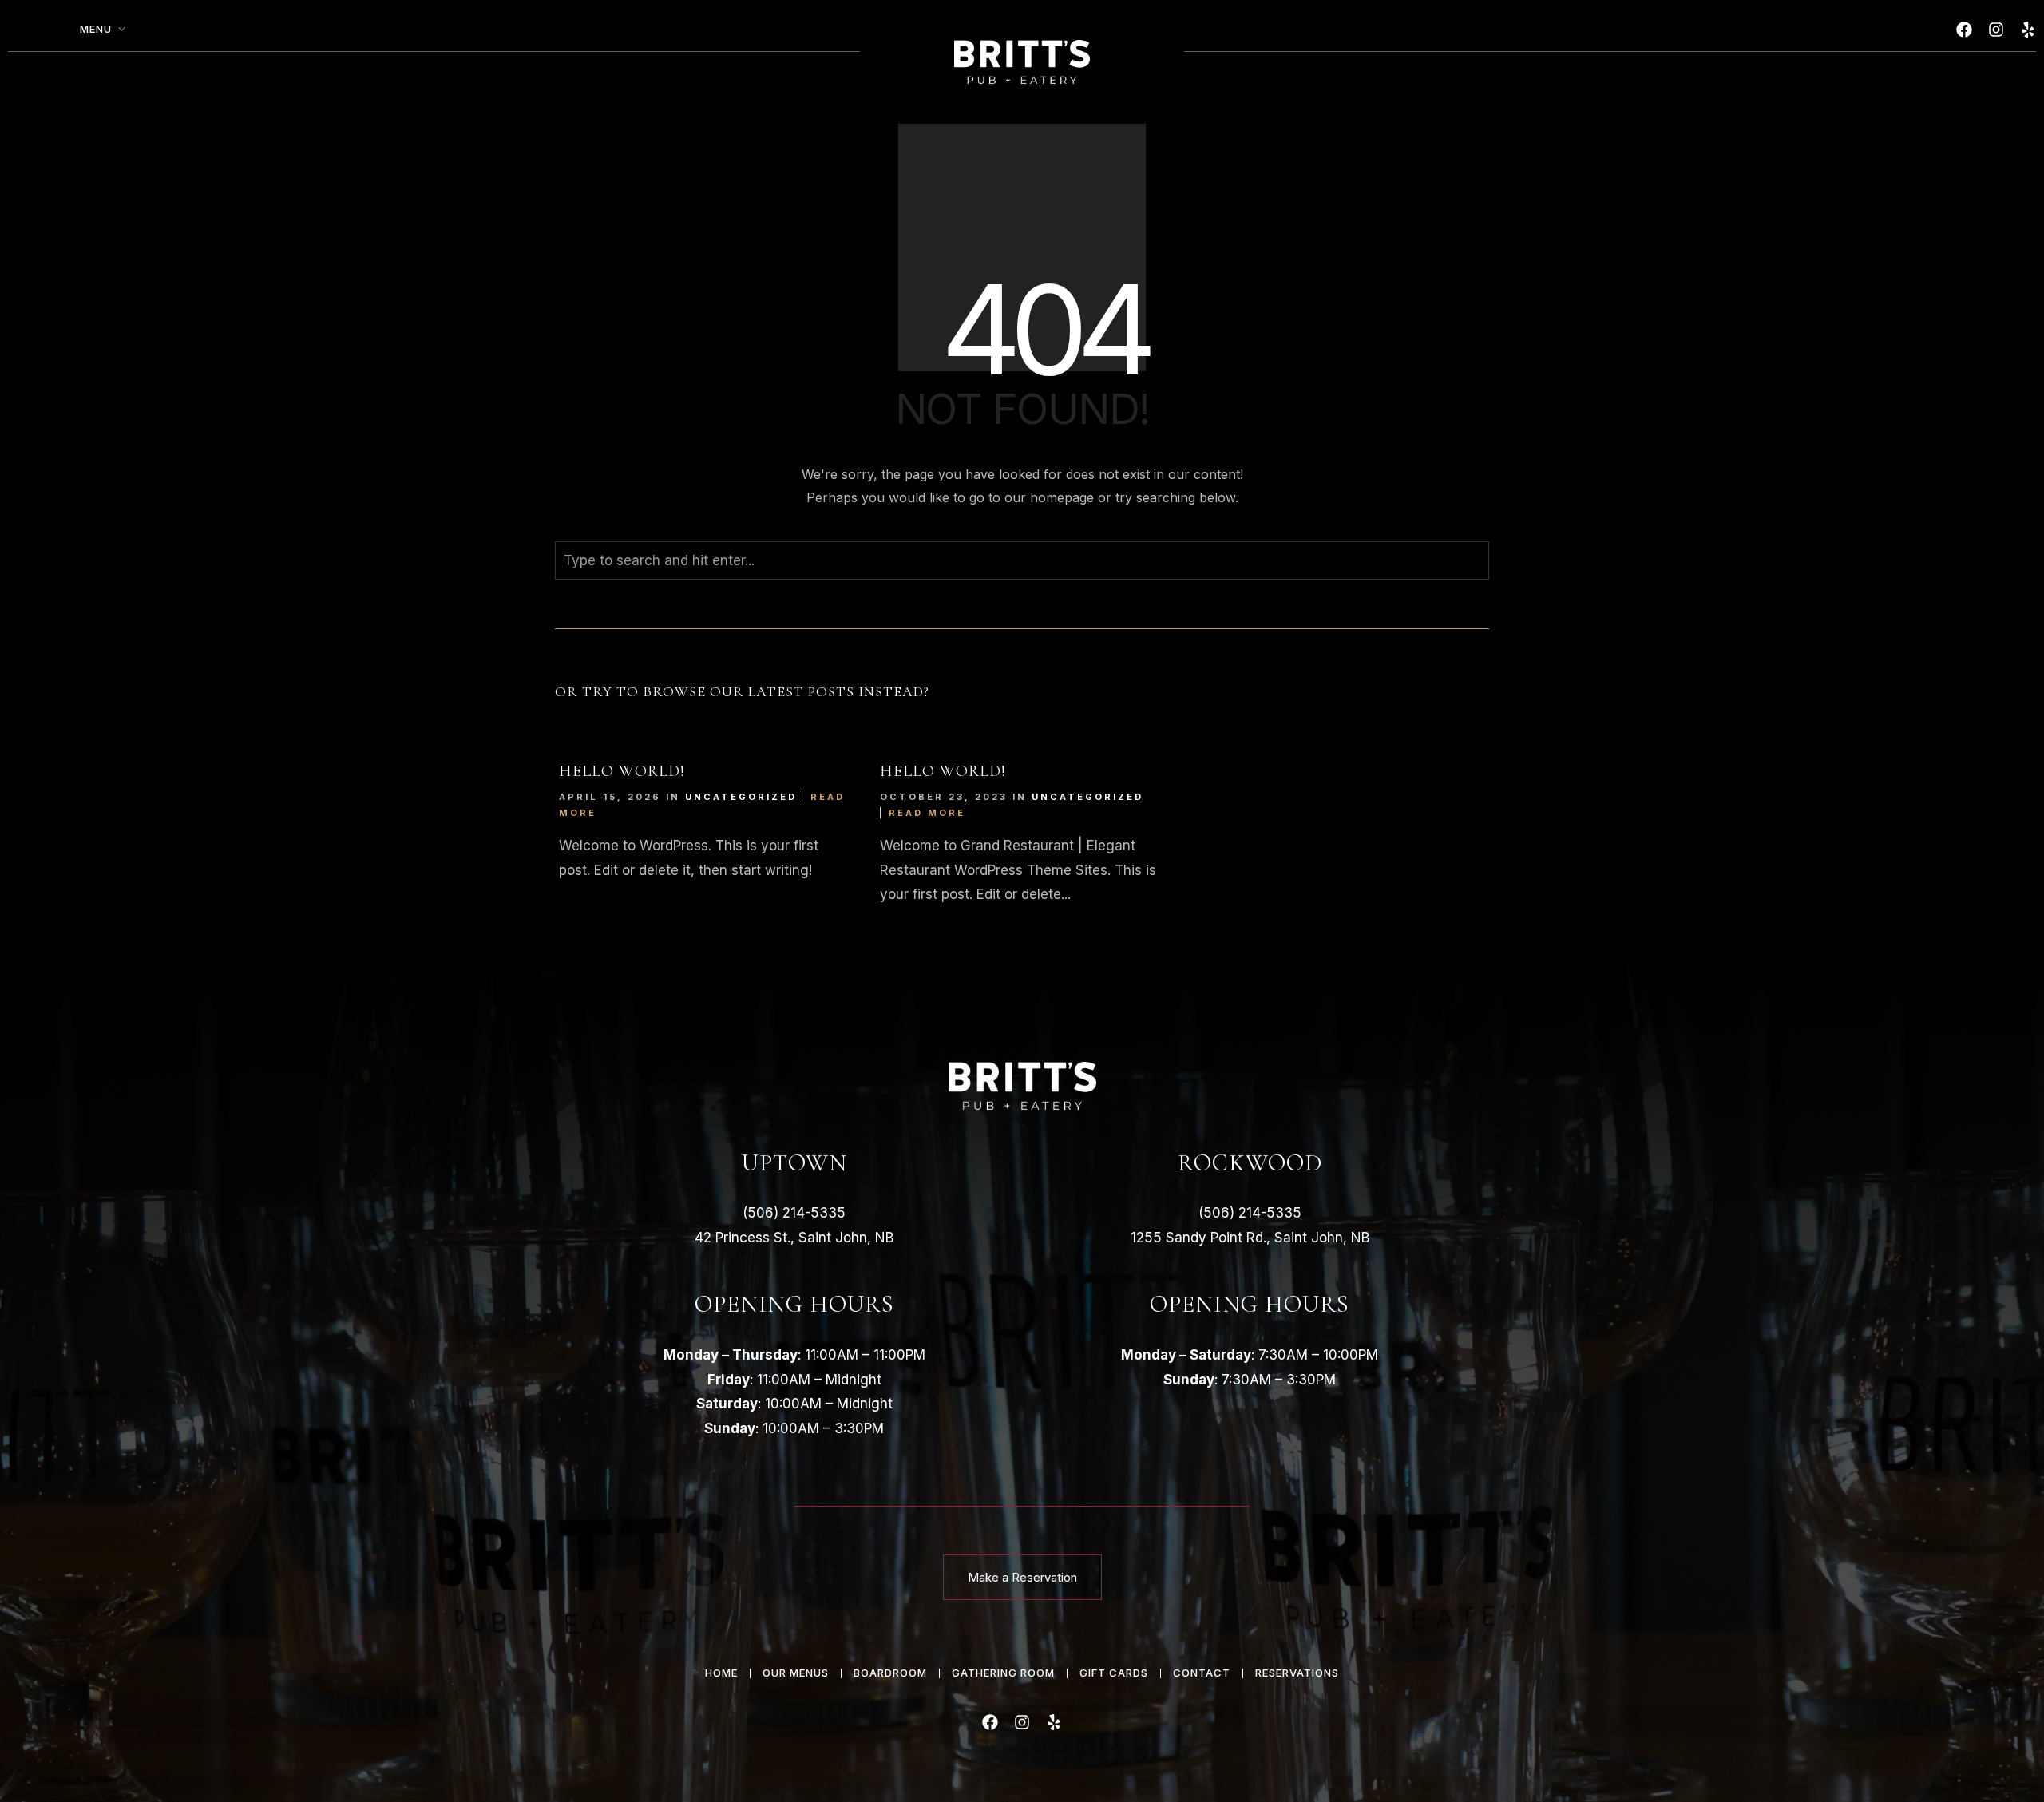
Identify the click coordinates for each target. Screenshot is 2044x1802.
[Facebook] (1964, 30)
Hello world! (622, 771)
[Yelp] (2028, 30)
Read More (927, 813)
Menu (96, 29)
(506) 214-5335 (794, 1213)
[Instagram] (1996, 30)
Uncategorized (741, 797)
